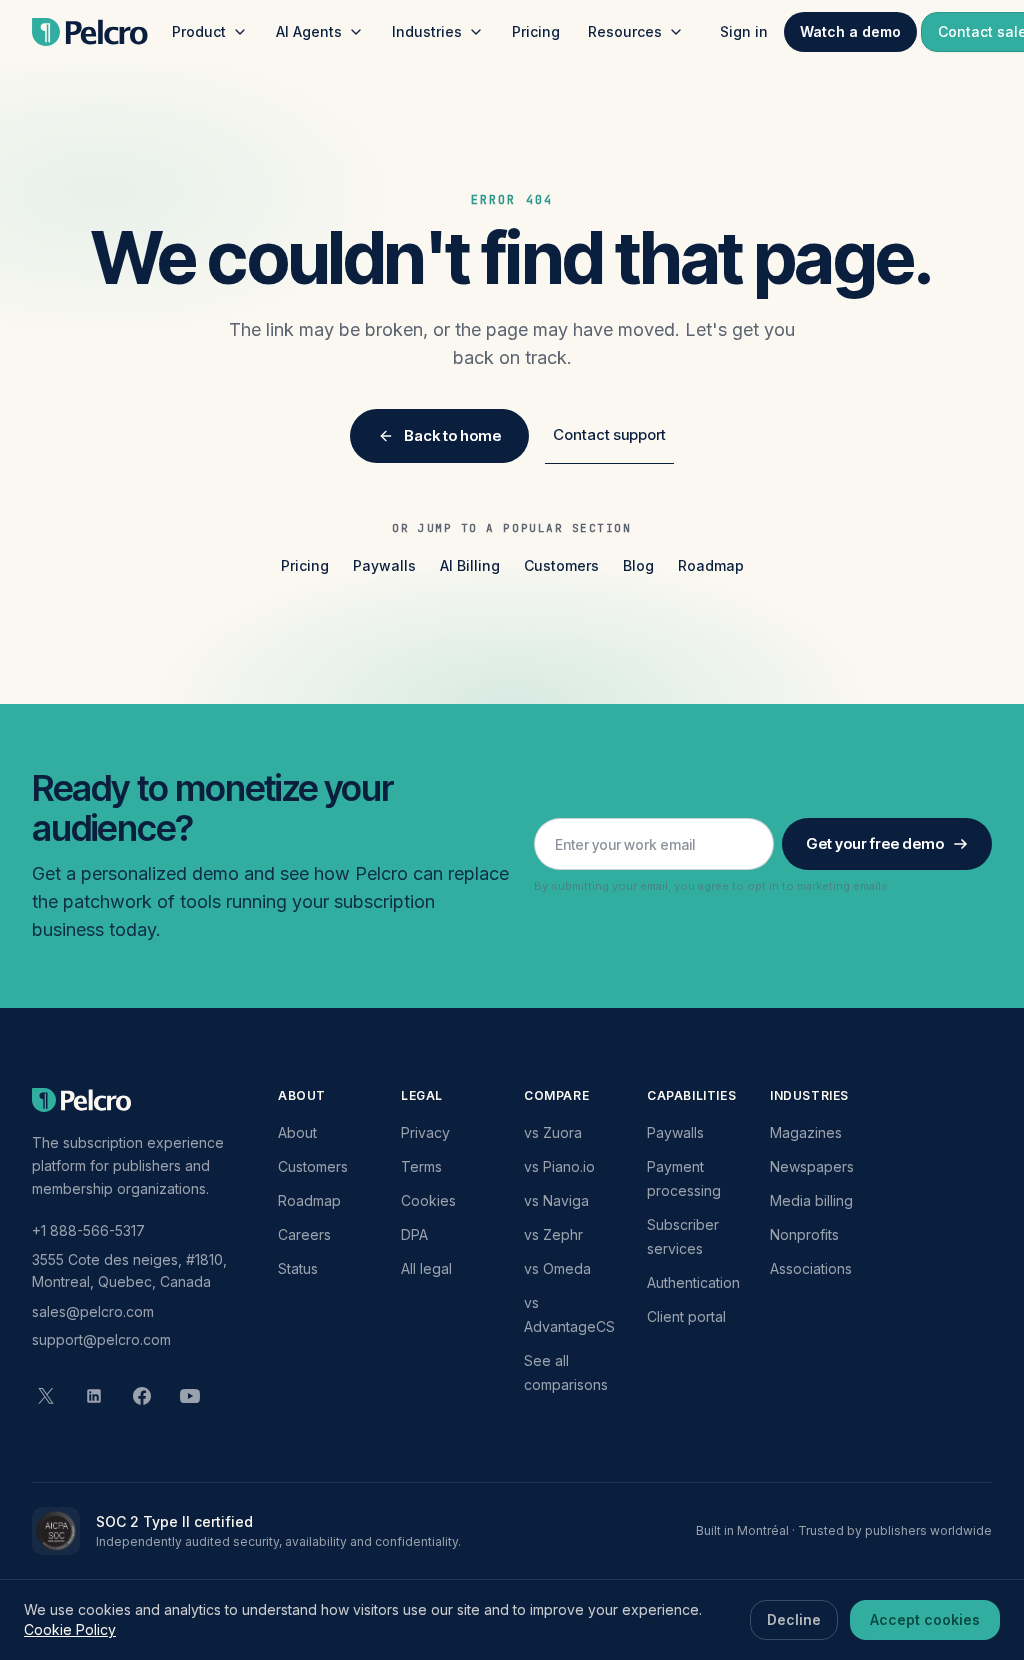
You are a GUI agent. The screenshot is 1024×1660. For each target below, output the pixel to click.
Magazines (806, 1132)
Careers (304, 1234)
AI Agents (309, 31)
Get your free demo (875, 843)
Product (199, 31)
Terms (421, 1166)
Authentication (693, 1282)
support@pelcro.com (101, 1339)
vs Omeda (557, 1268)
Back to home (452, 435)
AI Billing (470, 565)
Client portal (686, 1316)
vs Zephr (553, 1234)
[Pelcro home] (90, 32)
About (297, 1132)
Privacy (425, 1132)
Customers (561, 565)
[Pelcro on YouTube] (190, 1396)
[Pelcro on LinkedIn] (94, 1396)
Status (298, 1268)
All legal (426, 1268)
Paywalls (384, 565)
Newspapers (812, 1166)
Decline (794, 1619)
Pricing (536, 31)
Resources (625, 31)
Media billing (811, 1200)
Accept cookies (925, 1619)
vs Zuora (553, 1132)
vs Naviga (556, 1200)
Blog (638, 565)
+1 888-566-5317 (88, 1230)
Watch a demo (850, 31)
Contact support (609, 434)
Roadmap (711, 565)
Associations (811, 1268)
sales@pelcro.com (93, 1311)
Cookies (428, 1200)
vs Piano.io (559, 1166)
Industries (427, 31)
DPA (414, 1234)
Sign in (744, 31)
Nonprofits (804, 1234)
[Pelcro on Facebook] (142, 1396)
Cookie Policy (70, 1629)
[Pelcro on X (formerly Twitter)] (46, 1396)
